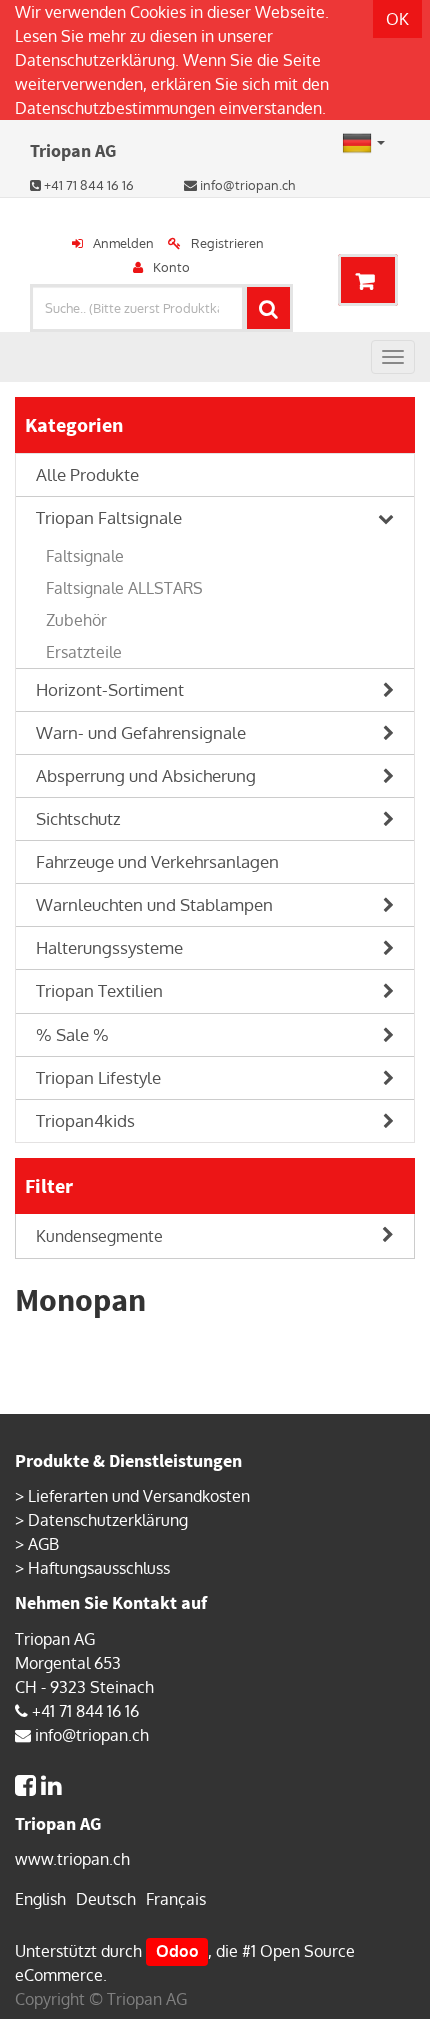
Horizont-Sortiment (110, 689)
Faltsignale (85, 556)
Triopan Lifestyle (98, 1077)
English (40, 1899)
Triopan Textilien (99, 990)
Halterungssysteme (109, 947)
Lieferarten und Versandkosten (139, 1496)
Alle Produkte (87, 474)
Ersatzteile (84, 652)
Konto (171, 267)
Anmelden (123, 243)
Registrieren (227, 243)
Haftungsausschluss (99, 1568)
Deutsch (106, 1899)
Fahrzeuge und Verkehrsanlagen (157, 861)
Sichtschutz (78, 818)
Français (176, 1899)
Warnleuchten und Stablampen (154, 904)
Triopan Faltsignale (109, 517)
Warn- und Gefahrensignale (141, 732)
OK (397, 19)
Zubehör (76, 620)
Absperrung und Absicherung (146, 775)
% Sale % (72, 1034)
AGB (43, 1544)
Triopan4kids (85, 1120)
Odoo (177, 1951)
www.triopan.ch (72, 1859)
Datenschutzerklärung (95, 60)
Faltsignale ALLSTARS (124, 588)
